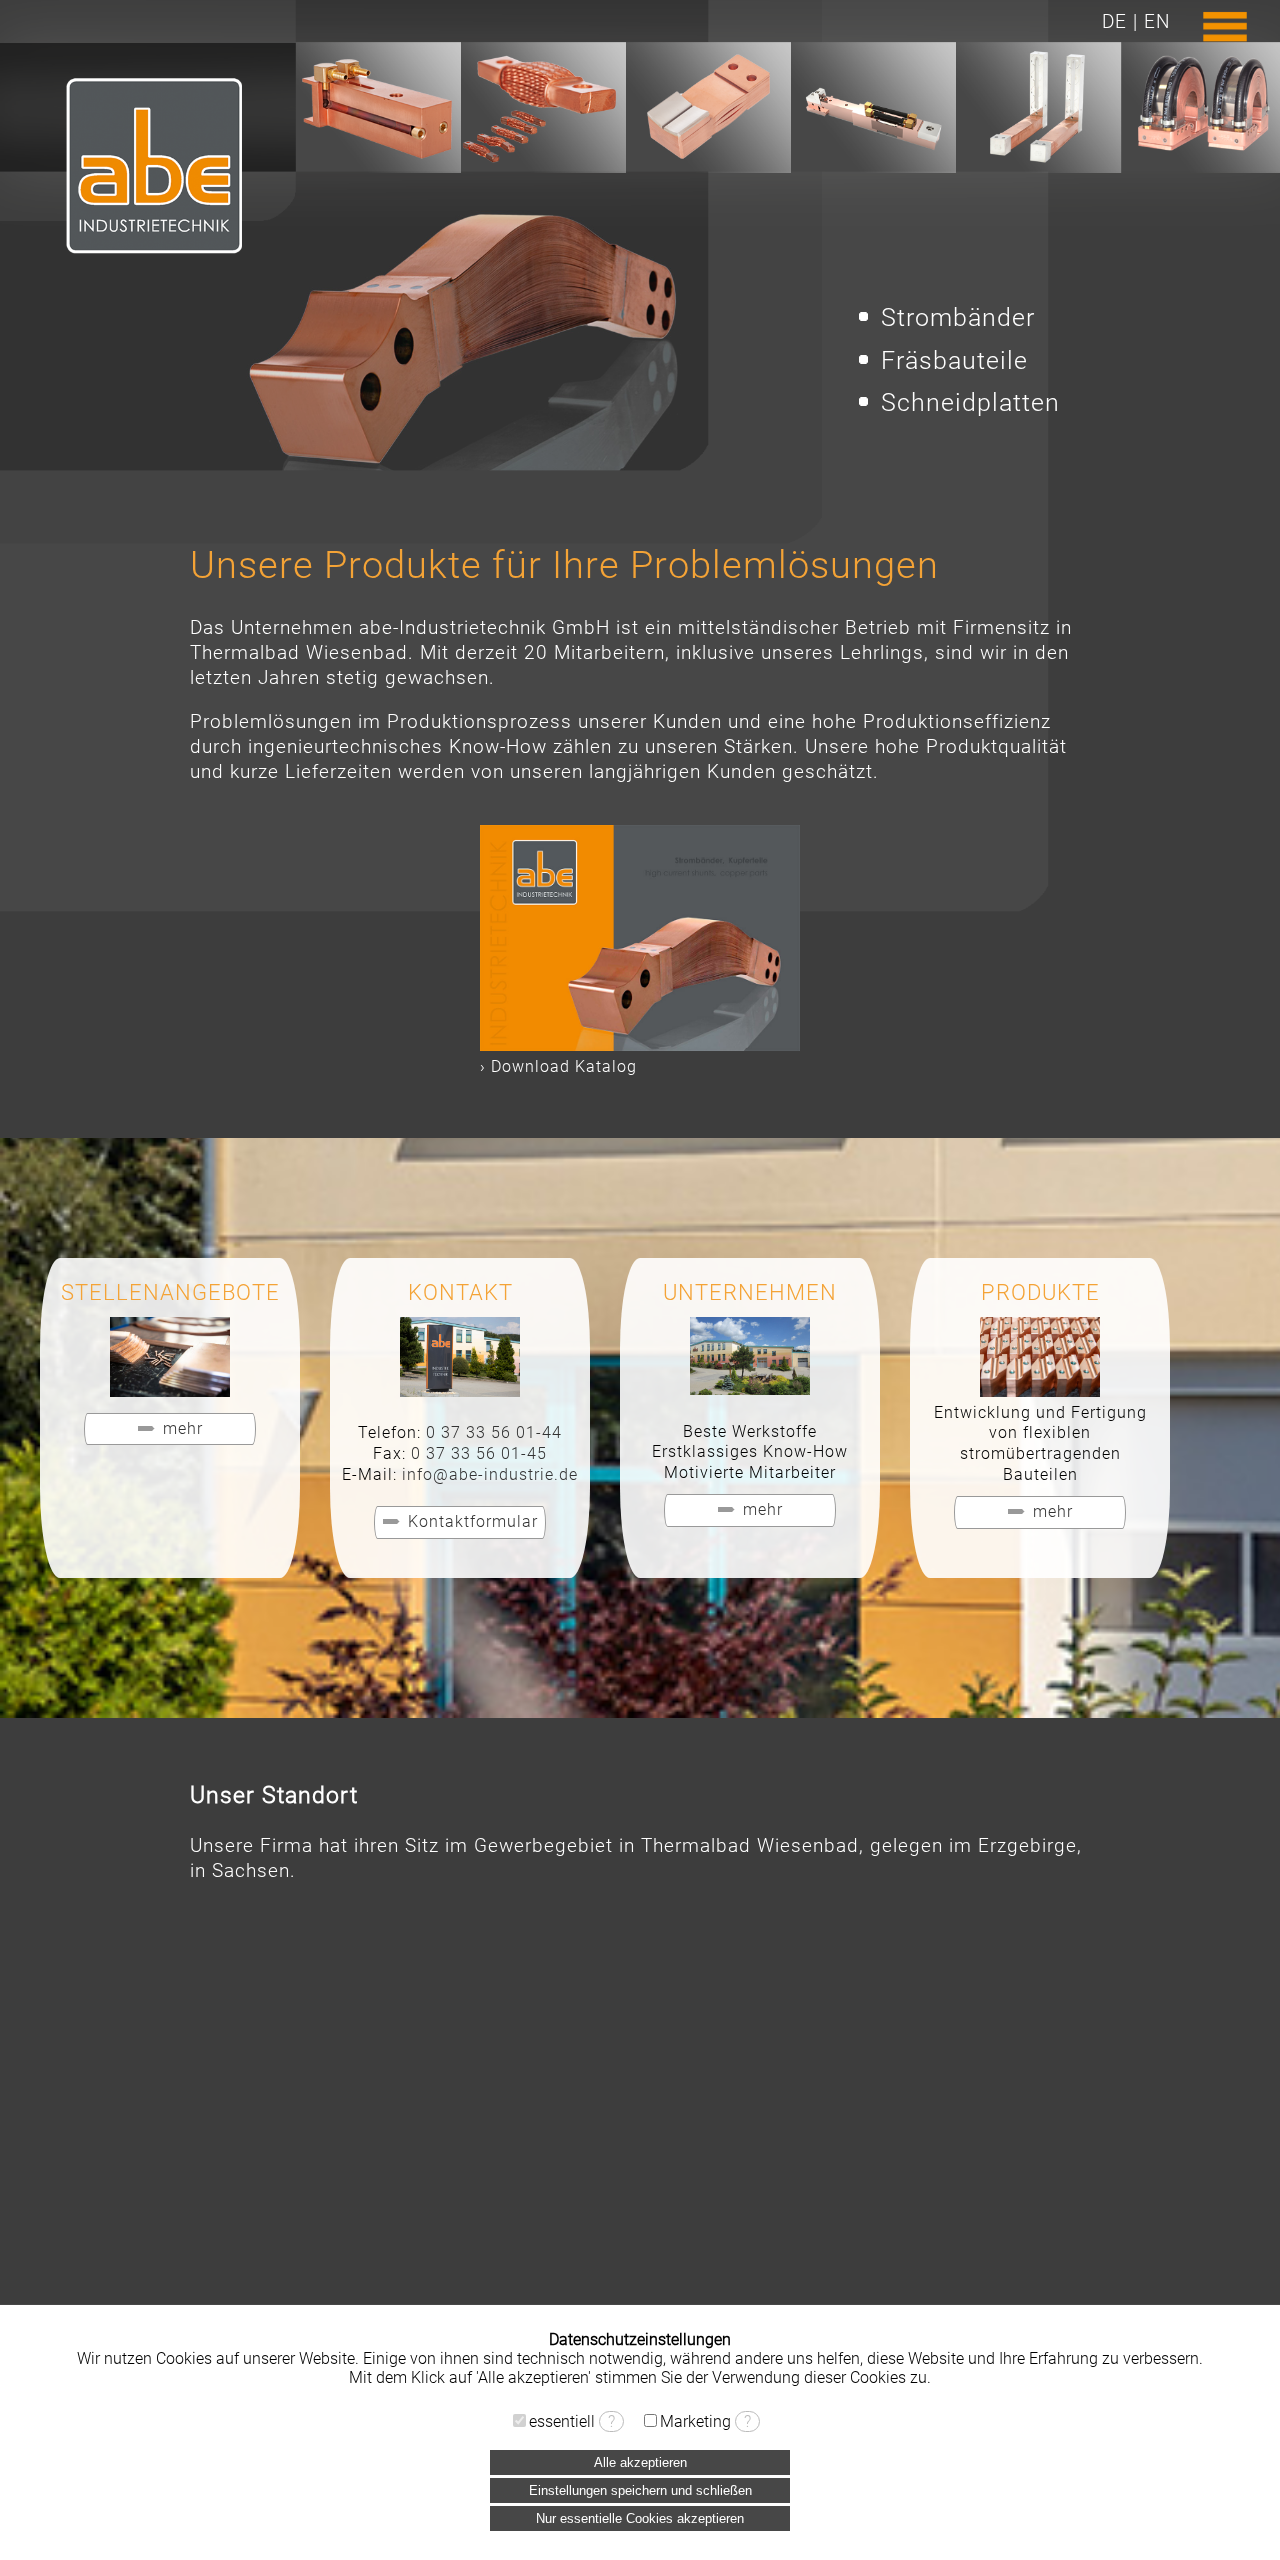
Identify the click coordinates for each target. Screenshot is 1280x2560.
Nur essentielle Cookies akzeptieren (640, 2518)
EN (1157, 21)
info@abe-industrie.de (490, 1474)
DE (1114, 21)
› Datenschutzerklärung (640, 2396)
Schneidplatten (970, 402)
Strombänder (958, 317)
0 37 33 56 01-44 (494, 1432)
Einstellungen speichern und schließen (640, 2490)
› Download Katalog (558, 1066)
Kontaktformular (473, 1521)
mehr (183, 1428)
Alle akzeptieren (640, 2462)
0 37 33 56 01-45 (479, 1453)
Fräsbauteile (954, 360)
